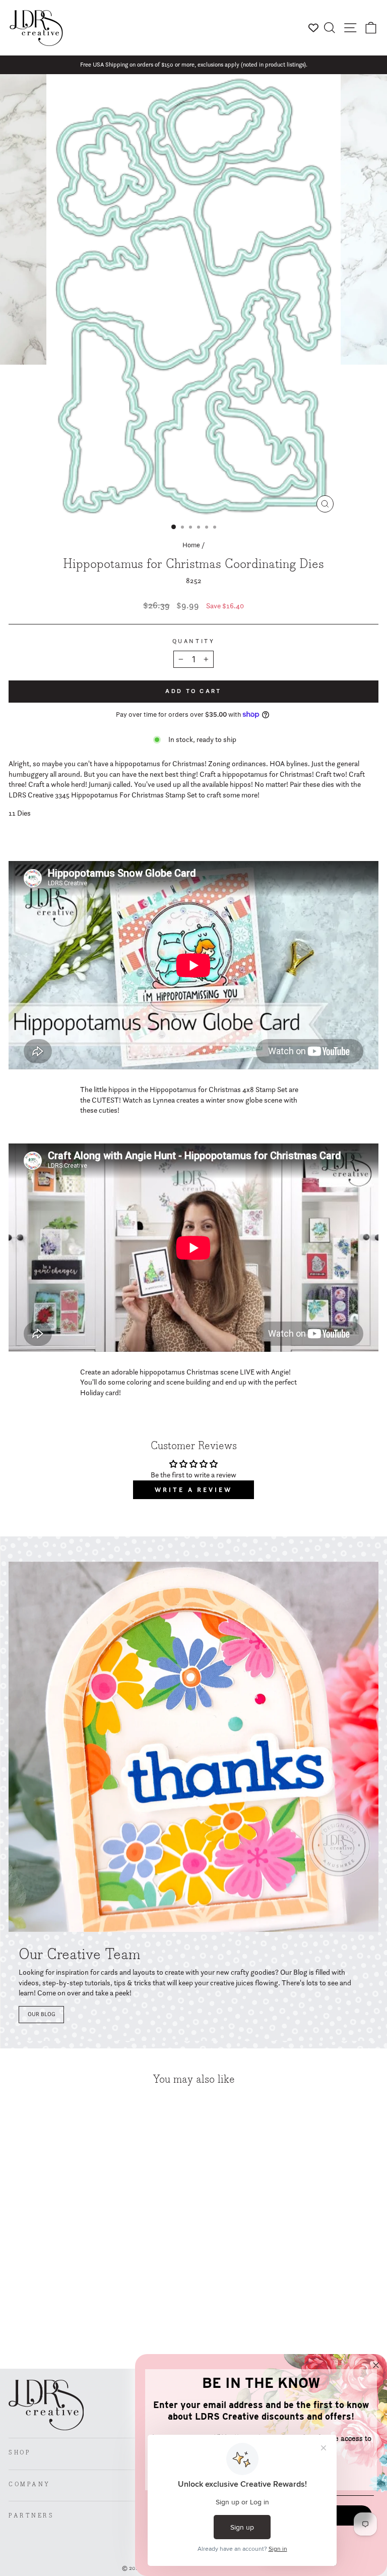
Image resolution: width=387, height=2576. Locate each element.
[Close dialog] (376, 2365)
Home (191, 545)
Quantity (193, 641)
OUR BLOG (41, 2014)
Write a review (193, 1490)
